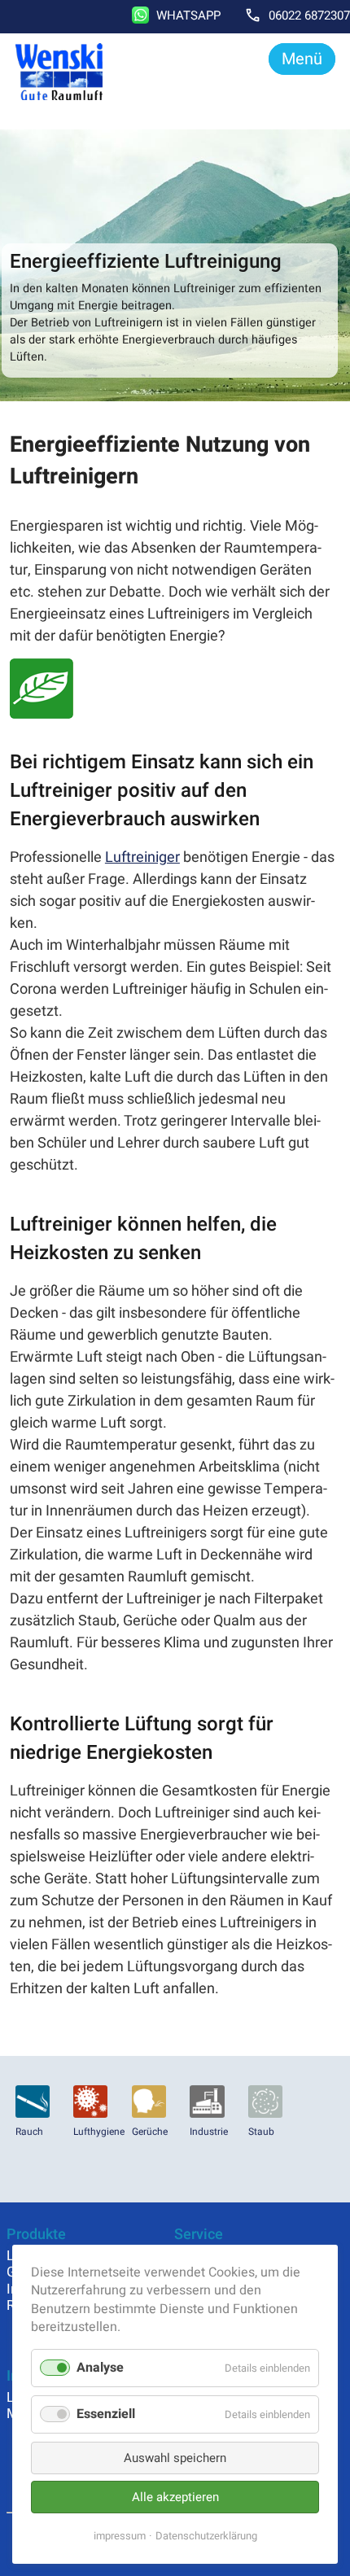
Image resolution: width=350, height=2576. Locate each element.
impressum (120, 2536)
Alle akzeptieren (175, 2497)
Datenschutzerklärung (206, 2536)
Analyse (100, 2368)
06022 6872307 (309, 15)
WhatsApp (188, 15)
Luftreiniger (142, 857)
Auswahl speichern (175, 2458)
